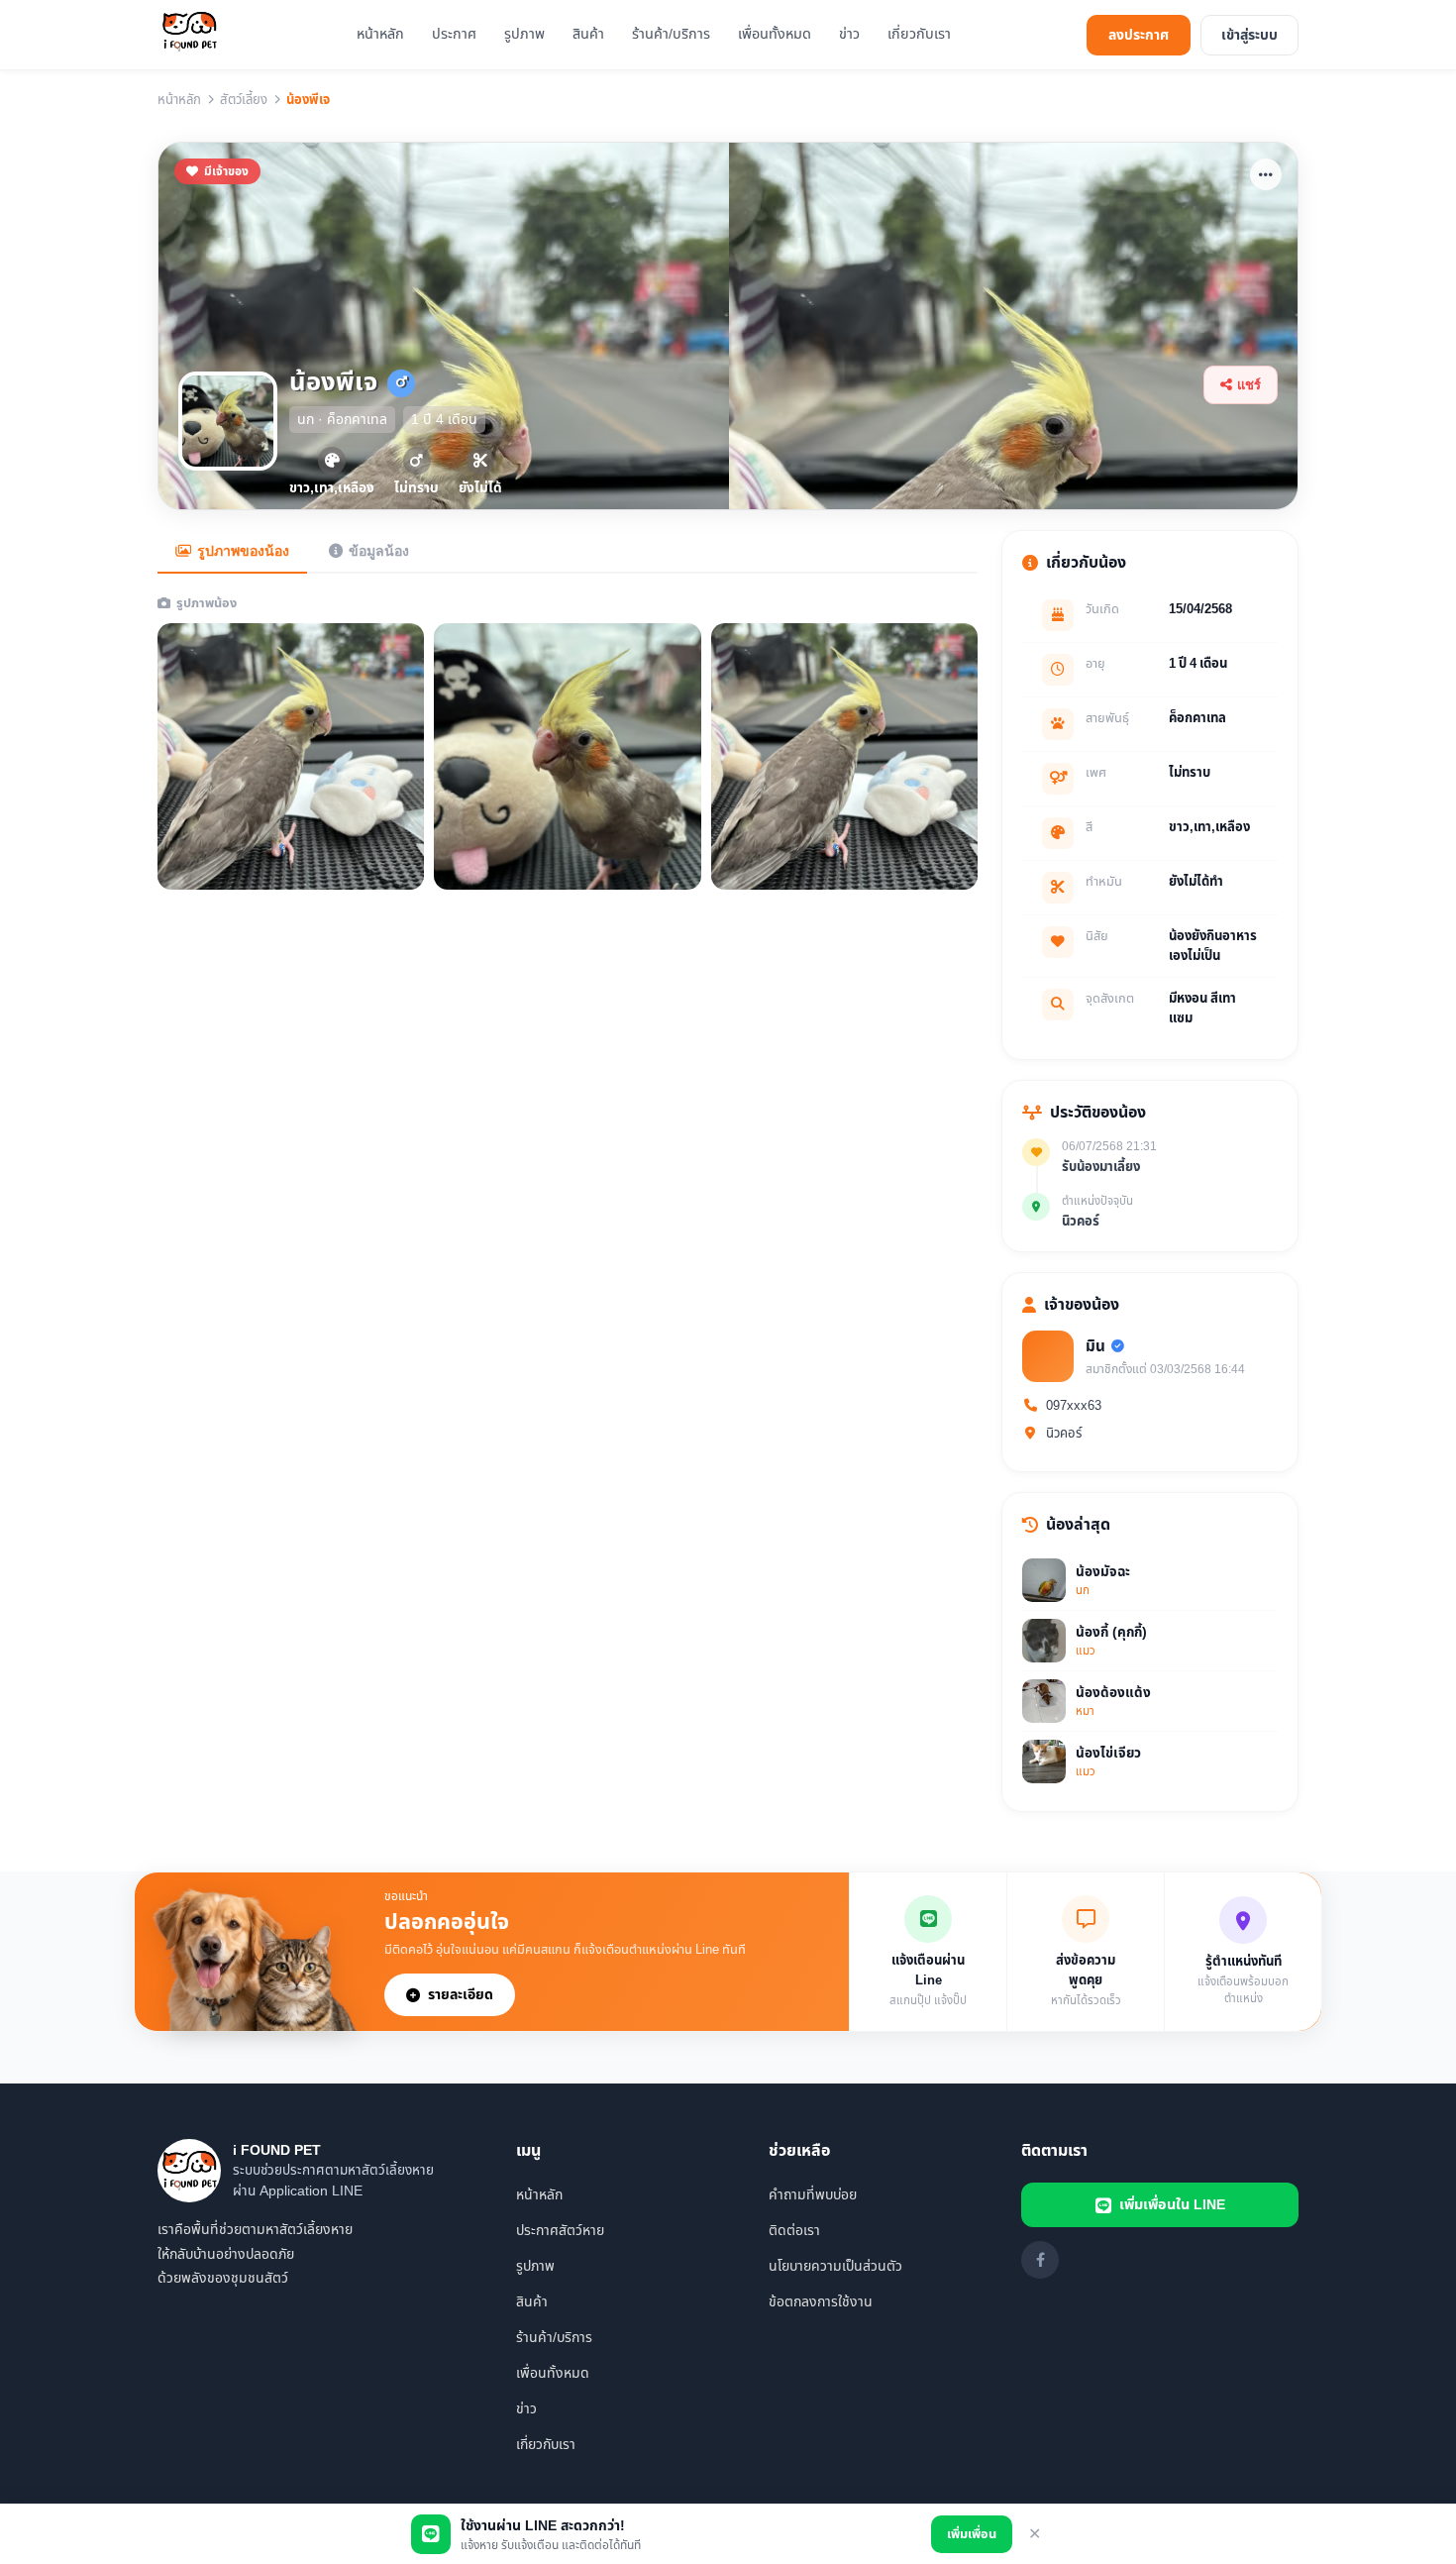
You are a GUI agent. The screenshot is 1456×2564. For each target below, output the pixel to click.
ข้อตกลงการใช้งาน (821, 2302)
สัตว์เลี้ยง (244, 100)
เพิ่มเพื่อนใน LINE (1172, 2205)
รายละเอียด (461, 1995)
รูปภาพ (524, 34)
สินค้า (588, 34)
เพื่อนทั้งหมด (775, 34)
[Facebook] (1040, 2260)
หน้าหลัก (380, 34)
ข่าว (849, 34)
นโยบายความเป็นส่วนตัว (835, 2266)
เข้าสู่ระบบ (1249, 35)
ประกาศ (454, 34)
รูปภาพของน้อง (243, 551)
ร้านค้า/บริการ (671, 34)
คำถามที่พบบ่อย (813, 2195)
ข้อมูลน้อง (379, 551)
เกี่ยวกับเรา (919, 34)
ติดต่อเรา (794, 2231)
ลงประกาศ (1139, 35)
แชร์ (1249, 385)
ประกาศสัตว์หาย (560, 2231)
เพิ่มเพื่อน (972, 2534)
